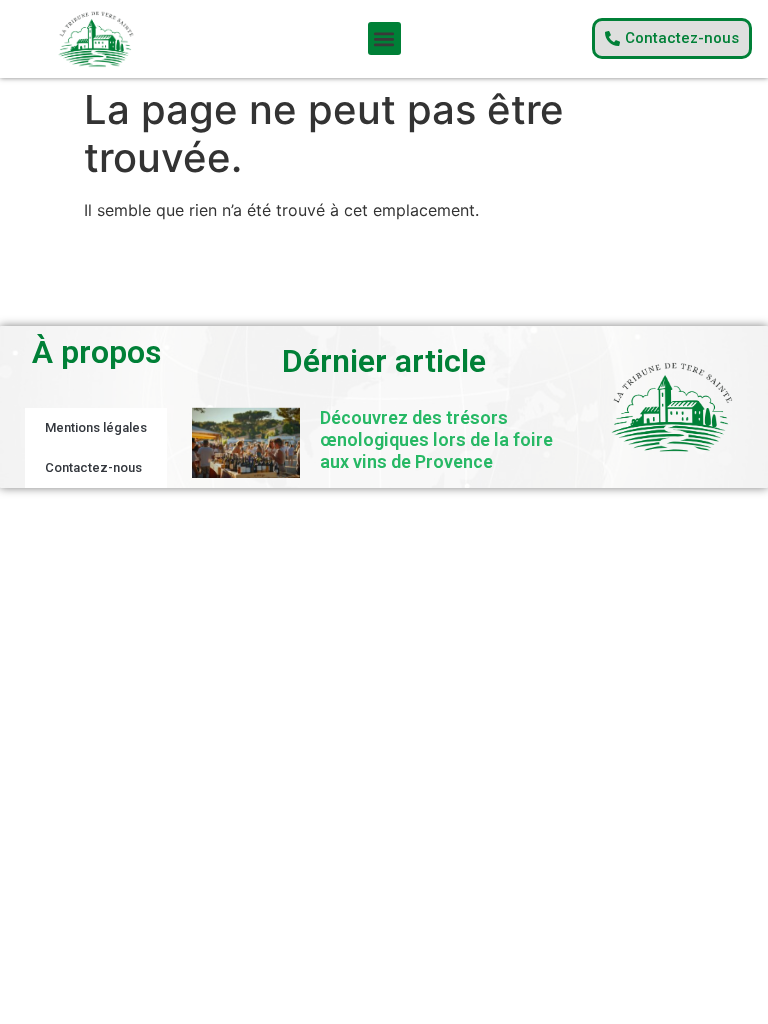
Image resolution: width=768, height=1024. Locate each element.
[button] (384, 38)
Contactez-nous (93, 467)
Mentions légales (96, 427)
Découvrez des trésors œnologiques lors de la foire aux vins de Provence (436, 439)
